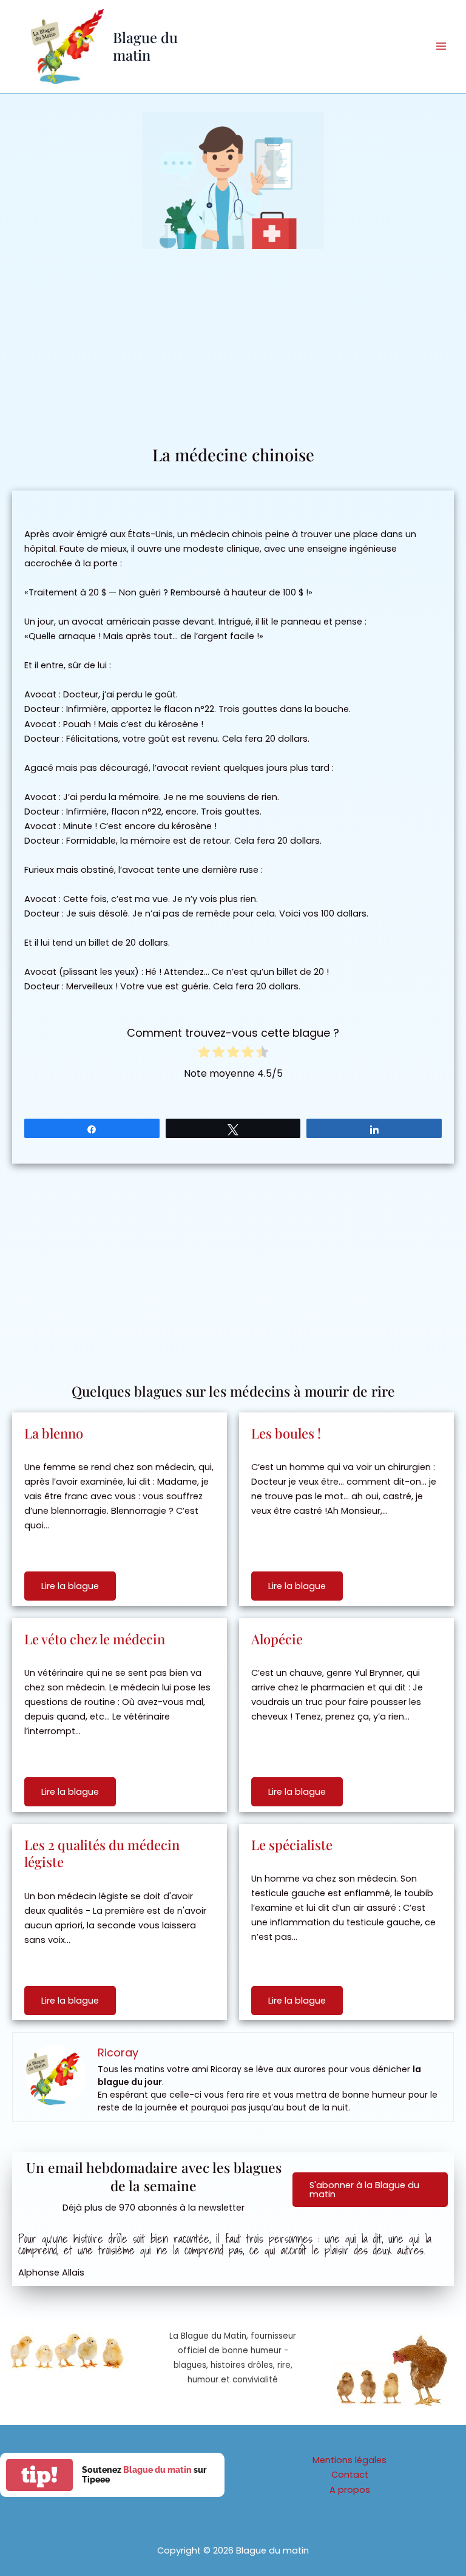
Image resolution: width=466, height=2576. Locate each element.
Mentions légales (349, 2460)
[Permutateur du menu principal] (441, 46)
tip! (39, 2475)
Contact (350, 2475)
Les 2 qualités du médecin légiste (102, 1853)
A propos (350, 2490)
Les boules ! (286, 1433)
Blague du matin (145, 46)
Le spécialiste (292, 1845)
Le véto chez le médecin (95, 1639)
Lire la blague (70, 1586)
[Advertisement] (233, 352)
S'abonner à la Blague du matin (364, 2190)
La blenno (54, 1433)
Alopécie (277, 1639)
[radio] (204, 1054)
